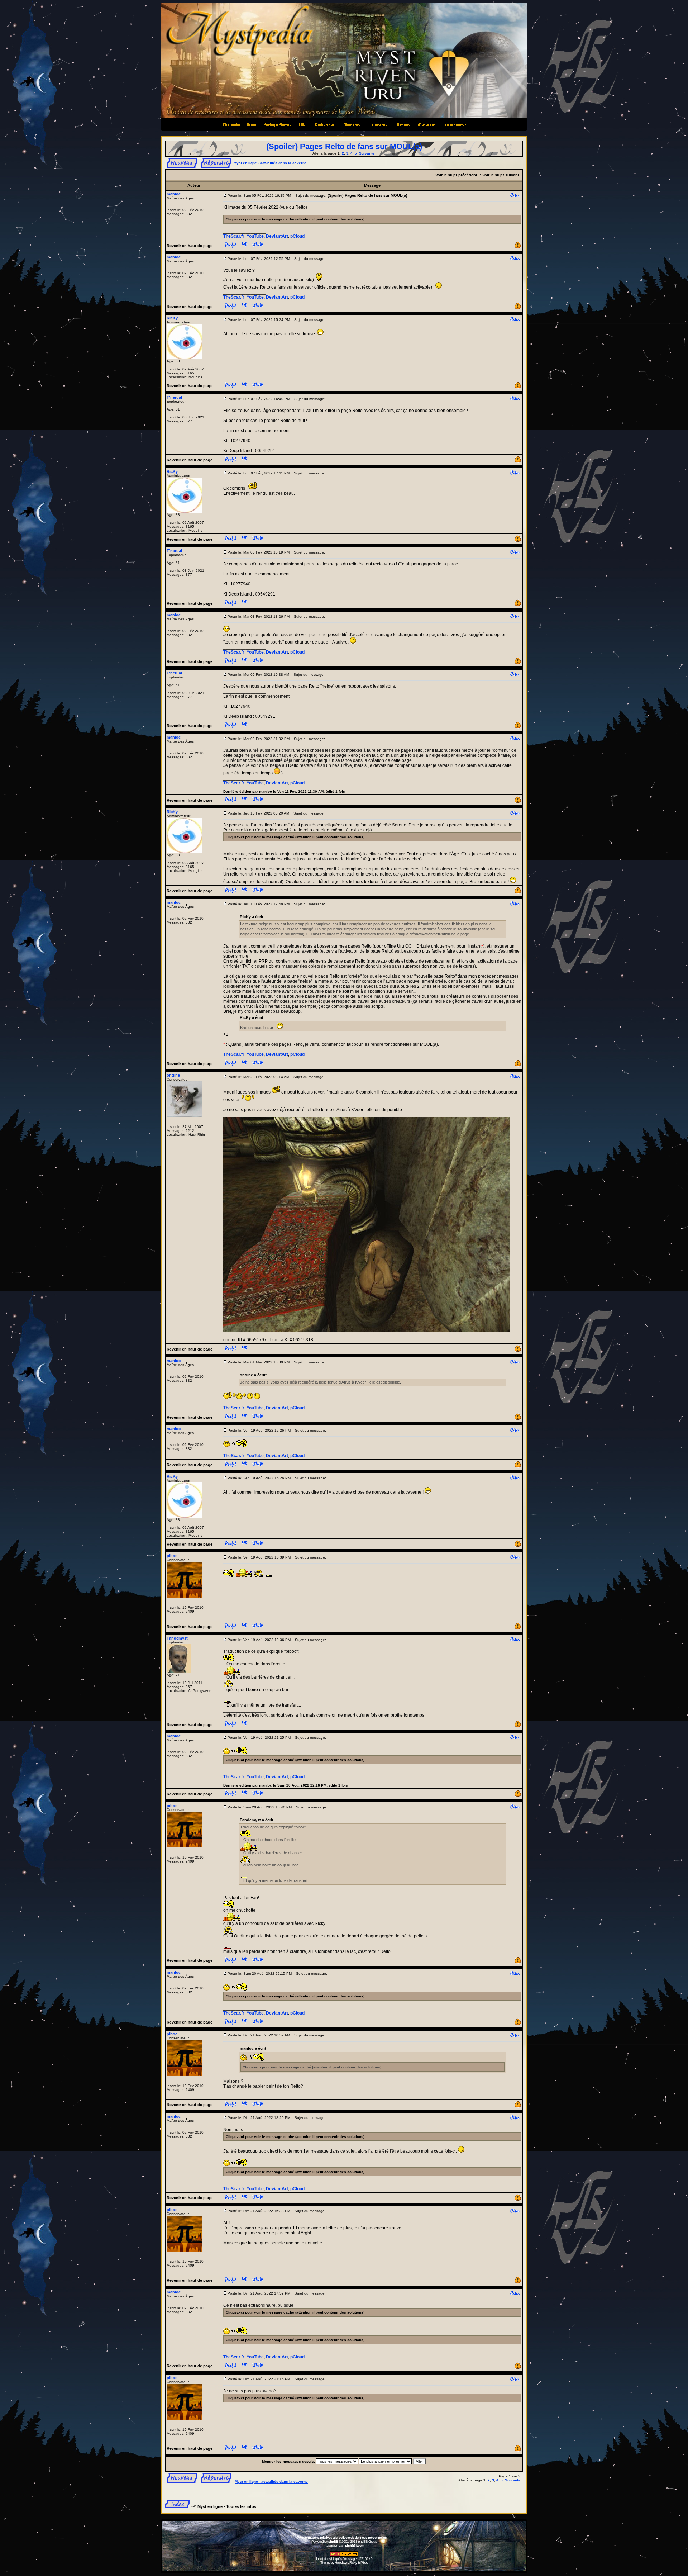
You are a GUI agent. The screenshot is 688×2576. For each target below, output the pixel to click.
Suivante (367, 153)
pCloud (297, 236)
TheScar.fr (234, 236)
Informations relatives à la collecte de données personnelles (344, 2537)
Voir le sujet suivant (501, 175)
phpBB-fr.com (355, 2545)
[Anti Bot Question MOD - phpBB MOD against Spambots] (344, 2555)
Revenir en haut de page (190, 246)
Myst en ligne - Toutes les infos (227, 2506)
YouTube (255, 236)
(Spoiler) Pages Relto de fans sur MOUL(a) (344, 146)
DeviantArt (277, 236)
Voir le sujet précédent (456, 175)
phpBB (333, 2541)
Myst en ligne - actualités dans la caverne (270, 163)
